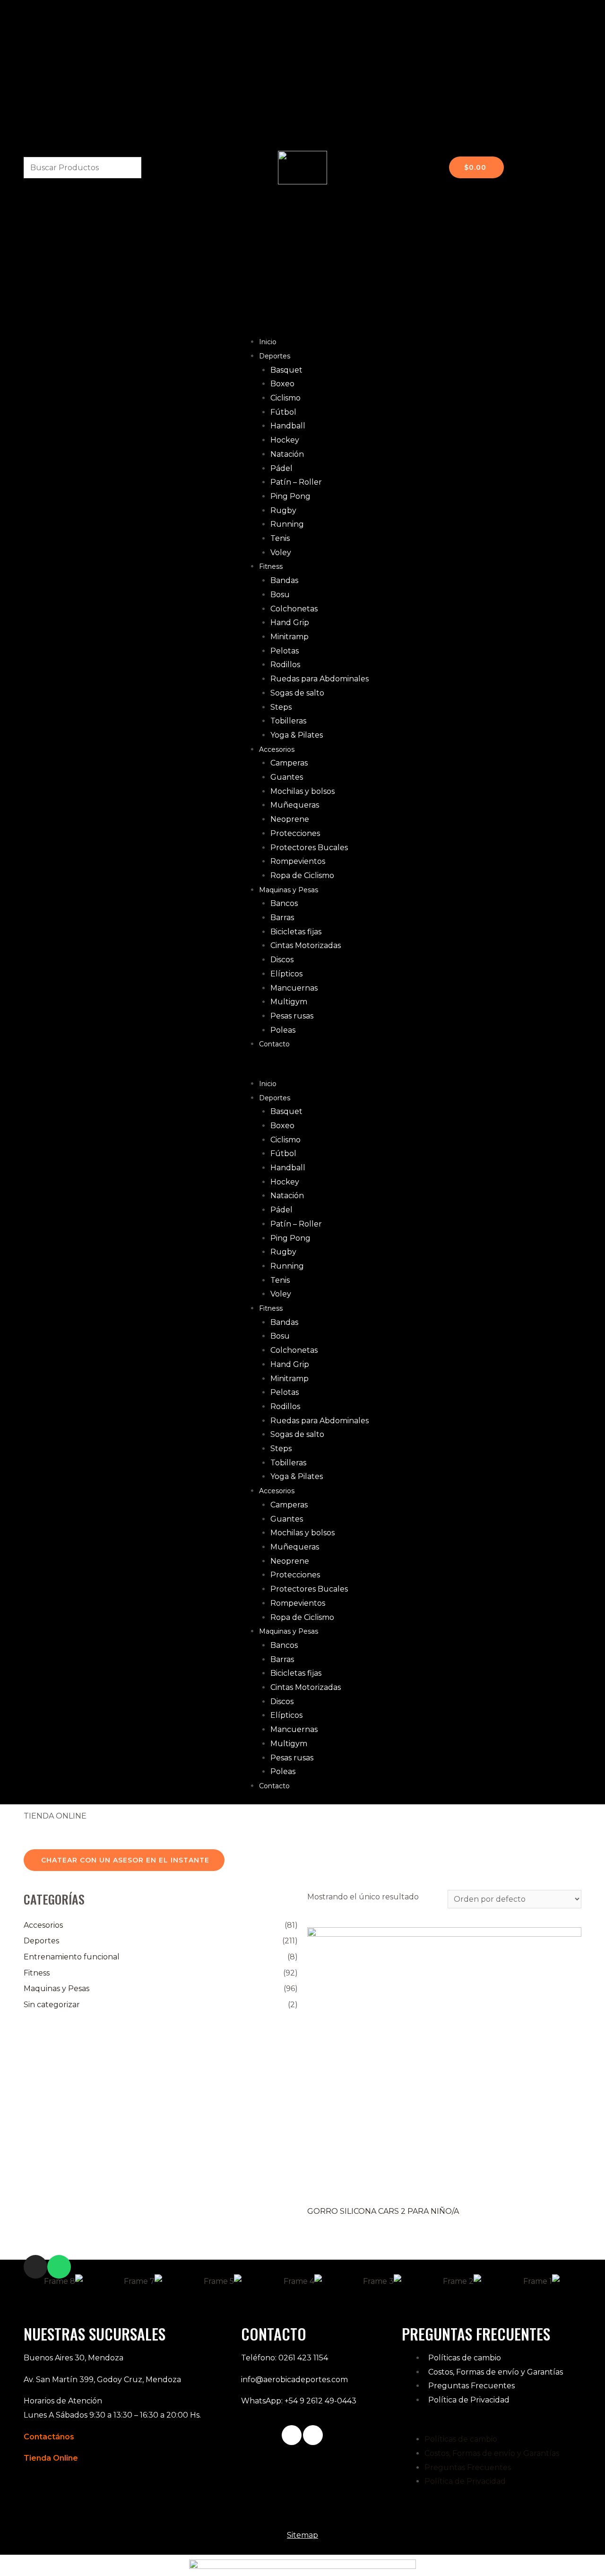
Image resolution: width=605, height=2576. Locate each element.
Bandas (284, 580)
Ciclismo (285, 398)
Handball (288, 426)
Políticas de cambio (465, 2358)
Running (287, 524)
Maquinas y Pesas (289, 890)
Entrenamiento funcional (72, 1957)
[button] (302, 1070)
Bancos (284, 903)
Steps (281, 707)
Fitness (271, 566)
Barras (282, 918)
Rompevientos (298, 861)
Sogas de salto (297, 693)
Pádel (281, 468)
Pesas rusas (292, 1016)
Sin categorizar (52, 2005)
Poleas (283, 1030)
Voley (281, 553)
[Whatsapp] (59, 2267)
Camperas (289, 763)
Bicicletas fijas (296, 932)
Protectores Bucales (309, 848)
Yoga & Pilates (297, 735)
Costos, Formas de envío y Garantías (496, 2372)
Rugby (283, 510)
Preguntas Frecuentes (471, 2386)
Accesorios (277, 749)
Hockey (285, 440)
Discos (282, 960)
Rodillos (285, 665)
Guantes (287, 777)
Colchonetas (294, 609)
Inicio (268, 342)
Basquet (286, 370)
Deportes (275, 356)
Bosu (280, 595)
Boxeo (282, 384)
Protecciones (295, 833)
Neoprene (290, 819)
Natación (287, 454)
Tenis (280, 538)
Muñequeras (295, 805)
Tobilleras (288, 721)
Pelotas (285, 651)
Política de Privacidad (469, 2400)
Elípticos (286, 974)
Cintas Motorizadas (306, 945)
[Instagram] (35, 2267)
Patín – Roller (296, 482)
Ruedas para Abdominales (320, 679)
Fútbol (283, 412)
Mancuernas (294, 988)
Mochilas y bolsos (302, 791)
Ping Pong (290, 496)
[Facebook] (292, 2435)
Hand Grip (290, 622)
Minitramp (290, 637)
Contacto (274, 1044)
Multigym (289, 1002)
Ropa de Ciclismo (302, 875)
